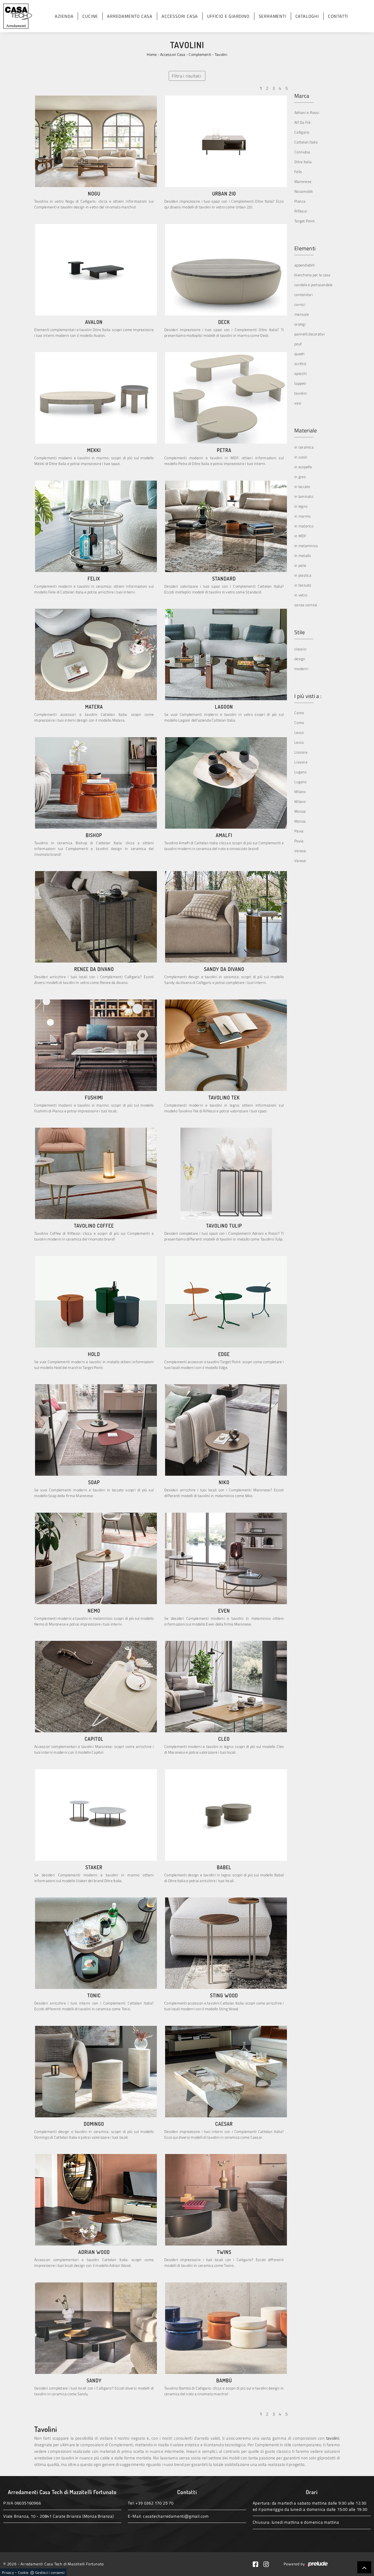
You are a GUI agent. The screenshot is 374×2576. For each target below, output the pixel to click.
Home (152, 54)
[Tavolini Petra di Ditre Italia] (226, 398)
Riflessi (301, 211)
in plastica (303, 575)
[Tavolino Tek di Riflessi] (226, 1045)
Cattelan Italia (306, 142)
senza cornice (306, 605)
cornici (300, 304)
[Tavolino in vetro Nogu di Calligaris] (96, 141)
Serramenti (273, 16)
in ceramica (304, 447)
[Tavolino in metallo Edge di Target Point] (226, 1302)
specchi (301, 373)
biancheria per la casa (312, 275)
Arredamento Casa (130, 16)
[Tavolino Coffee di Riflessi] (96, 1173)
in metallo (303, 555)
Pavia (299, 831)
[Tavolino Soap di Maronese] (96, 1430)
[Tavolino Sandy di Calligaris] (96, 2328)
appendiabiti (304, 265)
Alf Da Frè (303, 122)
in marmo (302, 516)
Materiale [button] (306, 430)
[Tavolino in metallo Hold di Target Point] (96, 1302)
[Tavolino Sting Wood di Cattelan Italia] (226, 1943)
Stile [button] (300, 632)
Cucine (90, 16)
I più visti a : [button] (308, 696)
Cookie (23, 2572)
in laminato (304, 496)
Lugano (300, 772)
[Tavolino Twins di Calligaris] (226, 2200)
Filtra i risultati (186, 76)
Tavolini (221, 54)
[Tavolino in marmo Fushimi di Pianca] (96, 1045)
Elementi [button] (305, 248)
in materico (304, 526)
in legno (301, 506)
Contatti (338, 16)
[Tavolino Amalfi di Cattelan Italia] (226, 783)
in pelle (300, 565)
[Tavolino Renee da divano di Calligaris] (96, 917)
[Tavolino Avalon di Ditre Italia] (96, 270)
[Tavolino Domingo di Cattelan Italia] (96, 2072)
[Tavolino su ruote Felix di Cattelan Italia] (96, 526)
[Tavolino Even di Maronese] (226, 1558)
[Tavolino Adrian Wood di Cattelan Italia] (96, 2200)
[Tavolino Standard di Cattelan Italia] (226, 526)
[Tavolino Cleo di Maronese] (226, 1687)
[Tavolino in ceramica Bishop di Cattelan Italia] (96, 783)
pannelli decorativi (310, 334)
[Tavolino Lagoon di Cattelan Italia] (226, 654)
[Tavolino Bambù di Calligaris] (226, 2328)
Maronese (303, 181)
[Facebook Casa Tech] (258, 2564)
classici (300, 649)
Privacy (8, 2572)
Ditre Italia (303, 162)
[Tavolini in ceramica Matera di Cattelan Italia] (96, 654)
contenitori (303, 295)
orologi (300, 324)
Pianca (300, 201)
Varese (300, 851)
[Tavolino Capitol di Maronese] (96, 1687)
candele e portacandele (313, 285)
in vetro (301, 595)
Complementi (200, 54)
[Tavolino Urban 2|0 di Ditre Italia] (226, 141)
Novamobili (304, 191)
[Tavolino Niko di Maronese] (226, 1430)
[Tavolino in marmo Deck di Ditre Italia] (226, 270)
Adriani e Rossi (307, 112)
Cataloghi (307, 16)
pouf (298, 344)
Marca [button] (302, 96)
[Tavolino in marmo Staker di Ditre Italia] (96, 1815)
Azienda (64, 16)
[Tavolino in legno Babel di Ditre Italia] (226, 1815)
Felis (298, 172)
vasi (298, 403)
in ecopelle (303, 467)
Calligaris (302, 132)
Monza (300, 811)
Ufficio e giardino (228, 16)
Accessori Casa (180, 16)
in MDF (300, 536)
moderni (301, 669)
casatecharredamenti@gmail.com (176, 2516)
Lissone (301, 752)
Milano (300, 792)
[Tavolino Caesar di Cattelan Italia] (226, 2072)
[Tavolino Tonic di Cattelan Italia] (96, 1943)
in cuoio (301, 457)
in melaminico (306, 546)
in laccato (302, 486)
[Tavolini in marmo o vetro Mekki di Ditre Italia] (96, 398)
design (300, 659)
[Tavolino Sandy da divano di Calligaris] (226, 917)
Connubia (302, 152)
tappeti (300, 383)
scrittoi (300, 364)
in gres (300, 477)
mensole (302, 314)
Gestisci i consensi (50, 2572)
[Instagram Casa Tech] (268, 2564)
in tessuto (303, 585)
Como (299, 713)
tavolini (300, 393)
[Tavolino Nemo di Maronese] (96, 1558)
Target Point (304, 221)
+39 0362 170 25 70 (154, 2503)
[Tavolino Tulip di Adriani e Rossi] (226, 1173)
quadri (300, 354)
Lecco (299, 732)
